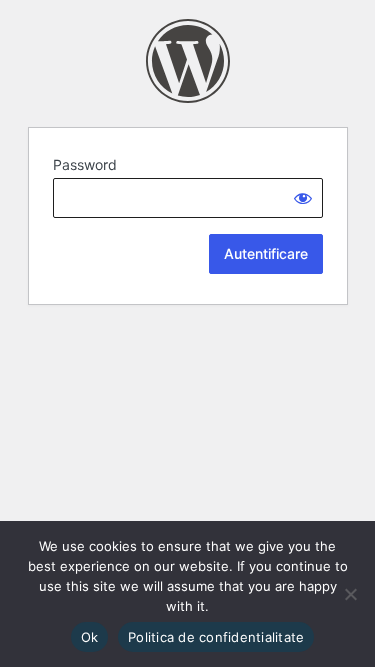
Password (85, 164)
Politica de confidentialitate (216, 637)
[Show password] (303, 198)
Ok (90, 637)
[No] (350, 594)
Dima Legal (188, 61)
